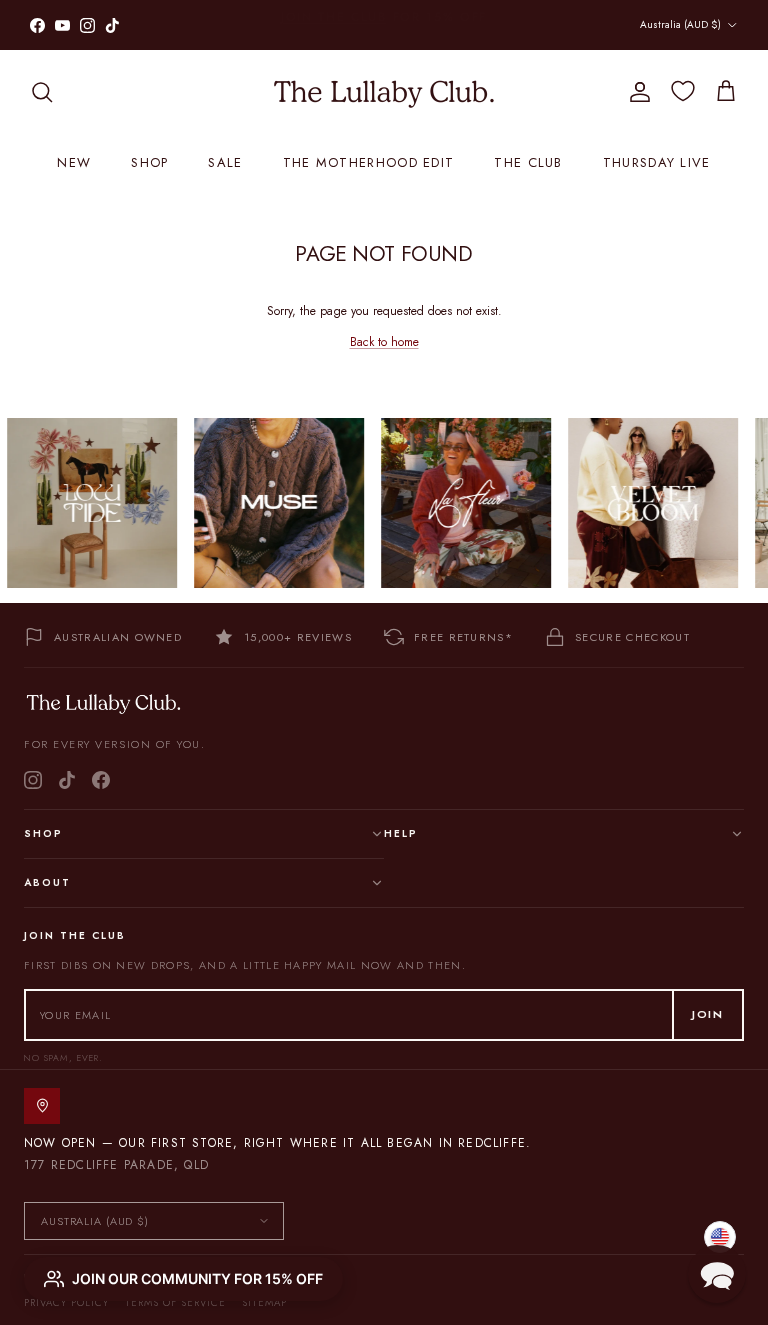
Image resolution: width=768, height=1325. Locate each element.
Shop (149, 162)
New (74, 162)
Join (708, 1014)
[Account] (636, 92)
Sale (225, 162)
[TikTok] (67, 780)
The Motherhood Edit (369, 162)
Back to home (384, 342)
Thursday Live (657, 162)
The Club (528, 162)
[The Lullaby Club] (384, 92)
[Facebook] (101, 780)
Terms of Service (175, 1302)
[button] (717, 1274)
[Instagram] (33, 780)
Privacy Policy (66, 1302)
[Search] (42, 92)
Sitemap (264, 1302)
